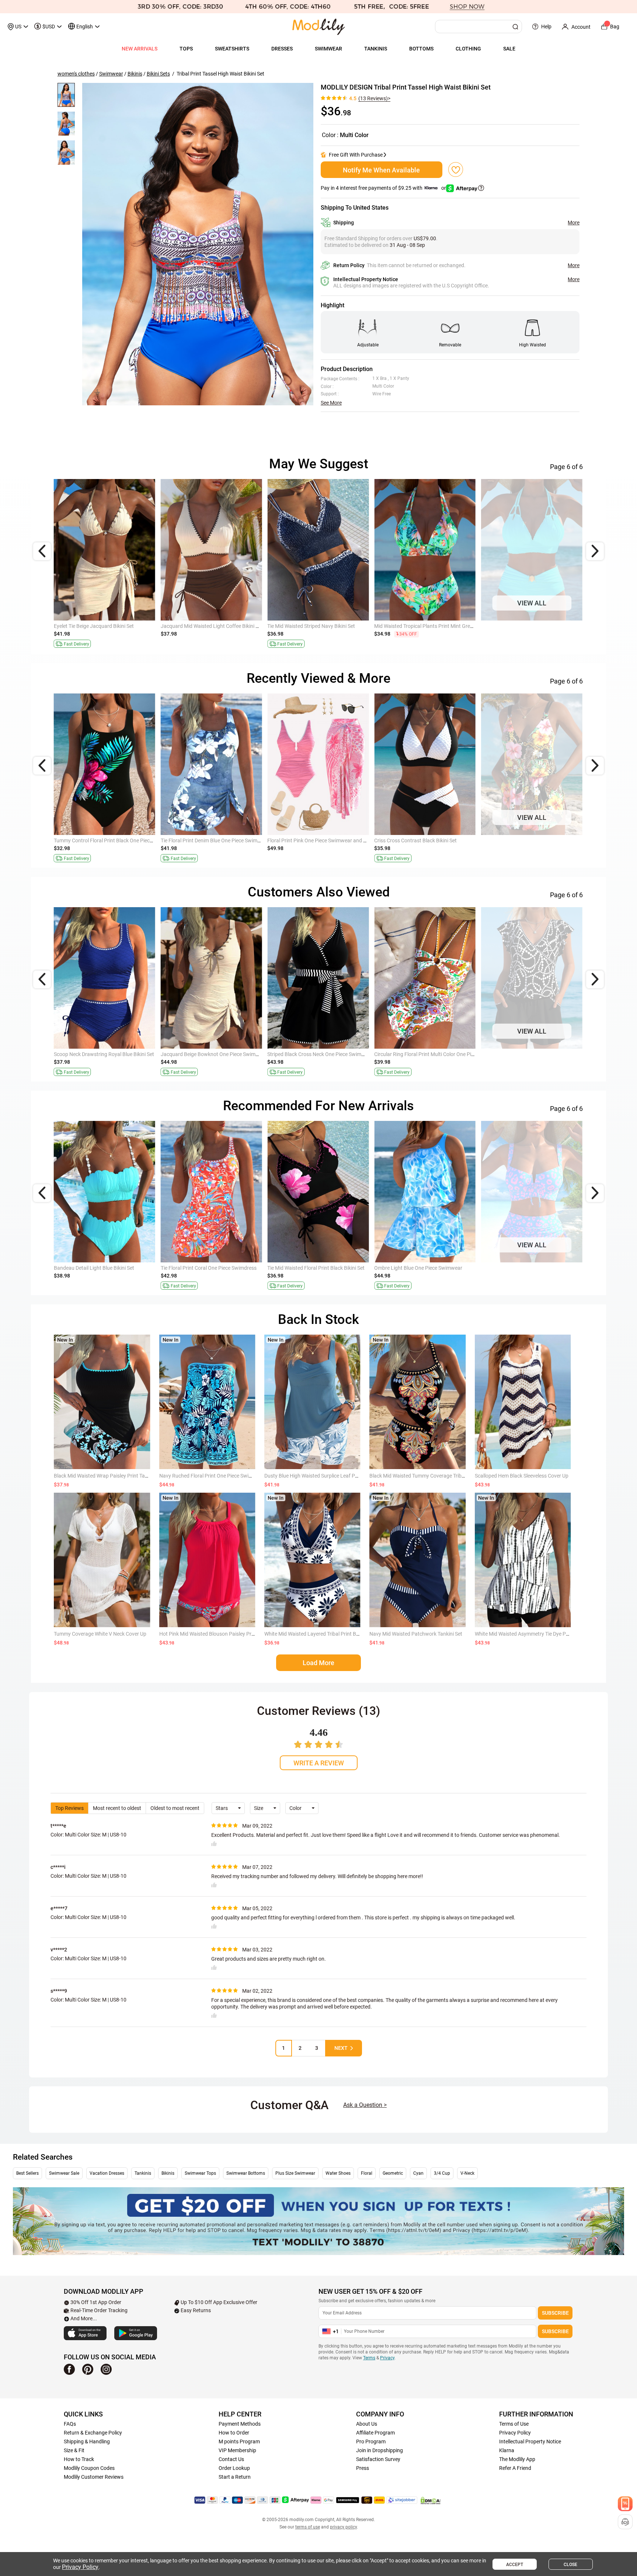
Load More (318, 1663)
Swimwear (111, 74)
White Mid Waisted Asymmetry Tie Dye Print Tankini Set (537, 1634)
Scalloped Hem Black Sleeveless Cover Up (522, 1476)
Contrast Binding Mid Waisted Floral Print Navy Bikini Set (439, 626)
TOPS (186, 49)
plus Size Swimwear (295, 2173)
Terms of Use (514, 2424)
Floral (367, 2173)
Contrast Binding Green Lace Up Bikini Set (101, 1054)
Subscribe (555, 2313)
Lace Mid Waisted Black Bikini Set (199, 626)
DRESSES (282, 49)
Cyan (418, 2173)
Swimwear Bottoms (246, 2173)
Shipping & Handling (87, 2442)
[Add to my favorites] (456, 169)
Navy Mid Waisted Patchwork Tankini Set (416, 1634)
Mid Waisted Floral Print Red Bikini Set (524, 1054)
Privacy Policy (515, 2433)
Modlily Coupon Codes (89, 2468)
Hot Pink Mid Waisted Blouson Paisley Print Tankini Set (221, 1634)
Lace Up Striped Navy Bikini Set (410, 1054)
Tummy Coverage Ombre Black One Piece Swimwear (434, 840)
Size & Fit (74, 2450)
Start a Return (235, 2477)
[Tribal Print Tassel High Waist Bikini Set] (198, 244)
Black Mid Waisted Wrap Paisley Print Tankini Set (109, 1476)
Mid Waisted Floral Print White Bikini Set (526, 626)
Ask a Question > (365, 2105)
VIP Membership (237, 2450)
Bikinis (135, 74)
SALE (509, 49)
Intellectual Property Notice (530, 2442)
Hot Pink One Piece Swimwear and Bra (98, 1268)
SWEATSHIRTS (232, 49)
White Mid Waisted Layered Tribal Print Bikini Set (319, 1634)
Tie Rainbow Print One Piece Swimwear (205, 1054)
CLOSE (570, 2565)
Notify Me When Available (381, 170)
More (574, 223)
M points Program (239, 2442)
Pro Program (371, 2442)
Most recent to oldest (117, 1808)
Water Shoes (338, 2173)
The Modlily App (517, 2459)
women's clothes (76, 74)
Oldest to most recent (175, 1808)
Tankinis (143, 2173)
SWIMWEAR (328, 49)
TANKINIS (376, 49)
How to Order (234, 2433)
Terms (369, 2358)
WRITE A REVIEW (319, 1763)
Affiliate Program (375, 2433)
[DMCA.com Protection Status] (431, 2500)
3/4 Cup (442, 2173)
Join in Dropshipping (380, 2450)
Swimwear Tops (200, 2173)
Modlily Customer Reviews (94, 2477)
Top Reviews (69, 1808)
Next (341, 2048)
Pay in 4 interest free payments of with (384, 188)
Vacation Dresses (107, 2173)
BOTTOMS (421, 49)
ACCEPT (515, 2565)
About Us (367, 2424)
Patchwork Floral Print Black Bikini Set (418, 1268)
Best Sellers (27, 2173)
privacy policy (343, 2527)
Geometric (393, 2173)
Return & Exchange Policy (93, 2433)
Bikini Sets (158, 74)
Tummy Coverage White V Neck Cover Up (100, 1634)
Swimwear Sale (64, 2173)
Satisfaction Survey (378, 2459)
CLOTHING (468, 49)
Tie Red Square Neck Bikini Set (195, 1268)
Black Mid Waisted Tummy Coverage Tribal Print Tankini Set (436, 1476)
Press (363, 2468)
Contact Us (231, 2459)
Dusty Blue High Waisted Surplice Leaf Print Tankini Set (326, 1476)
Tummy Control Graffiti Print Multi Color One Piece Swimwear (123, 840)
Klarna (507, 2450)
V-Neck (467, 2173)
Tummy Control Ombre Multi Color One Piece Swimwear (544, 840)
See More (331, 403)
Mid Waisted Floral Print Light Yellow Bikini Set (106, 626)
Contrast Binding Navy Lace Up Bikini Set (314, 1054)
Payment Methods (240, 2424)
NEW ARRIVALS (140, 49)
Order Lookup (234, 2468)
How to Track (79, 2459)
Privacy (387, 2358)
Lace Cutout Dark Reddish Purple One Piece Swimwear (543, 1268)
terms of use (308, 2527)
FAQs (70, 2424)
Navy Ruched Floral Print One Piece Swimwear (212, 1476)
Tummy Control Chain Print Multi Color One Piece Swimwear (336, 840)
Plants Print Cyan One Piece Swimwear (312, 1268)
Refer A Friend (515, 2468)
